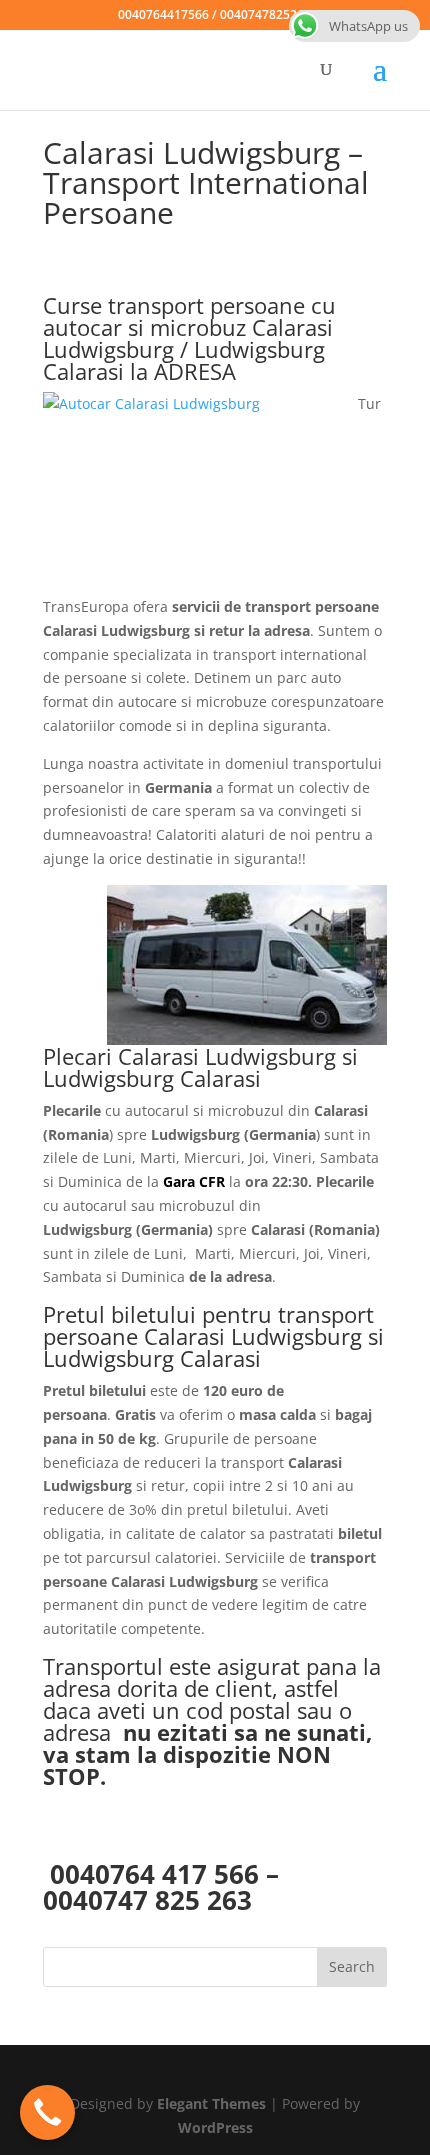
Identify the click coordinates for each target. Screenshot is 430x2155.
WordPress (215, 2127)
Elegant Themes (211, 2103)
